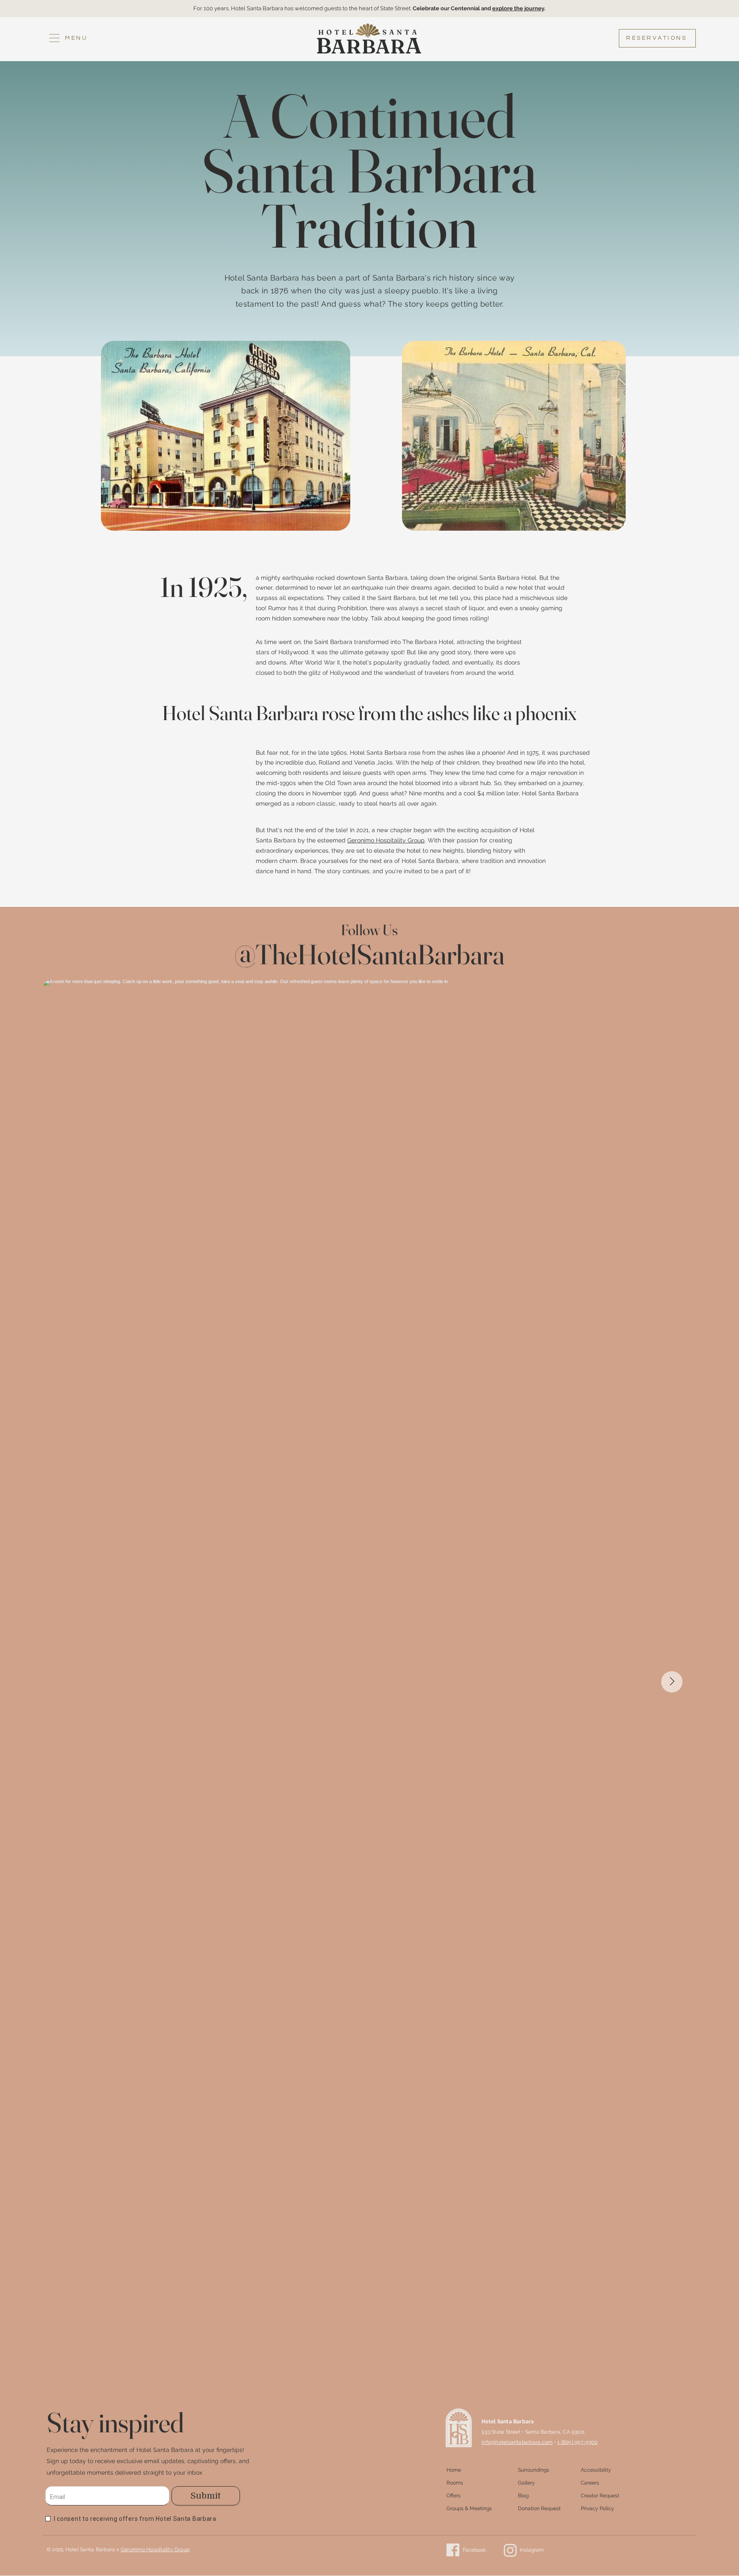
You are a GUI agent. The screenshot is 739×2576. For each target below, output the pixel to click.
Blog (523, 2496)
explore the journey (518, 8)
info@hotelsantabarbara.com (517, 2442)
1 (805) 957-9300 (577, 2442)
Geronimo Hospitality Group (386, 840)
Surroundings (534, 2470)
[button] (68, 38)
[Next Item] (672, 1682)
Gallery (526, 2483)
